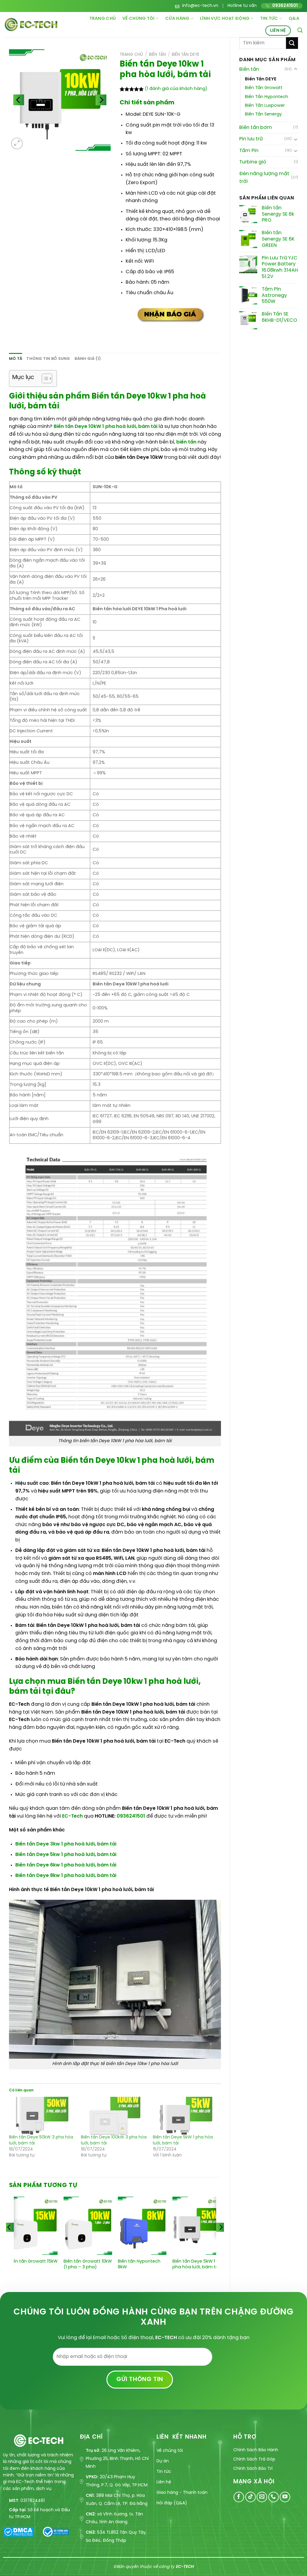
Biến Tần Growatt (264, 88)
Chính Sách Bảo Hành (256, 2450)
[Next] (221, 2239)
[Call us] (274, 2497)
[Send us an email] (262, 2497)
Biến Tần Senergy (263, 114)
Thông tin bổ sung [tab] (48, 359)
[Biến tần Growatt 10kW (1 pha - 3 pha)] (88, 2226)
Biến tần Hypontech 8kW (139, 2264)
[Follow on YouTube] (285, 2497)
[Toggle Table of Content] (44, 378)
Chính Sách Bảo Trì (253, 2469)
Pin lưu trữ (251, 139)
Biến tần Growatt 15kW (33, 2261)
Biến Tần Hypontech (267, 97)
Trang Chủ (103, 19)
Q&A (294, 19)
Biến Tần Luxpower (265, 106)
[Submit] (292, 43)
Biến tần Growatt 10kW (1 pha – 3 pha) (88, 2264)
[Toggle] (296, 69)
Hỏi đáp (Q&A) (172, 2503)
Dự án (163, 2461)
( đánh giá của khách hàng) (176, 89)
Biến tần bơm (256, 128)
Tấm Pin (249, 151)
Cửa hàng (177, 19)
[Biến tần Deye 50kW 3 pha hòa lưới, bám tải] (42, 2116)
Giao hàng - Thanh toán (182, 2493)
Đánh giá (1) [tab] (88, 359)
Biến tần (249, 69)
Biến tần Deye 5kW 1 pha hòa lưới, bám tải (196, 2264)
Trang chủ (131, 55)
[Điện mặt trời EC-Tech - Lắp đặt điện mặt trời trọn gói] (31, 24)
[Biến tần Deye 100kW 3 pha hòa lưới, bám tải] (114, 2116)
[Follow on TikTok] (250, 2497)
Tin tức (269, 19)
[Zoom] (17, 143)
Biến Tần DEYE (261, 79)
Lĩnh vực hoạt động (225, 19)
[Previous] (9, 2239)
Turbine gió (253, 162)
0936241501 (131, 1816)
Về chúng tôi (138, 19)
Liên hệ (278, 31)
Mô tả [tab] (16, 359)
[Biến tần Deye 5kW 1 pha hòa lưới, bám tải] (186, 2116)
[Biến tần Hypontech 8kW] (142, 2226)
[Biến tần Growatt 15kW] (33, 2226)
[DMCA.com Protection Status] (18, 2531)
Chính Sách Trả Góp (254, 2459)
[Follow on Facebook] (239, 2497)
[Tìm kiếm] (300, 30)
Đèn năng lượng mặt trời (264, 178)
